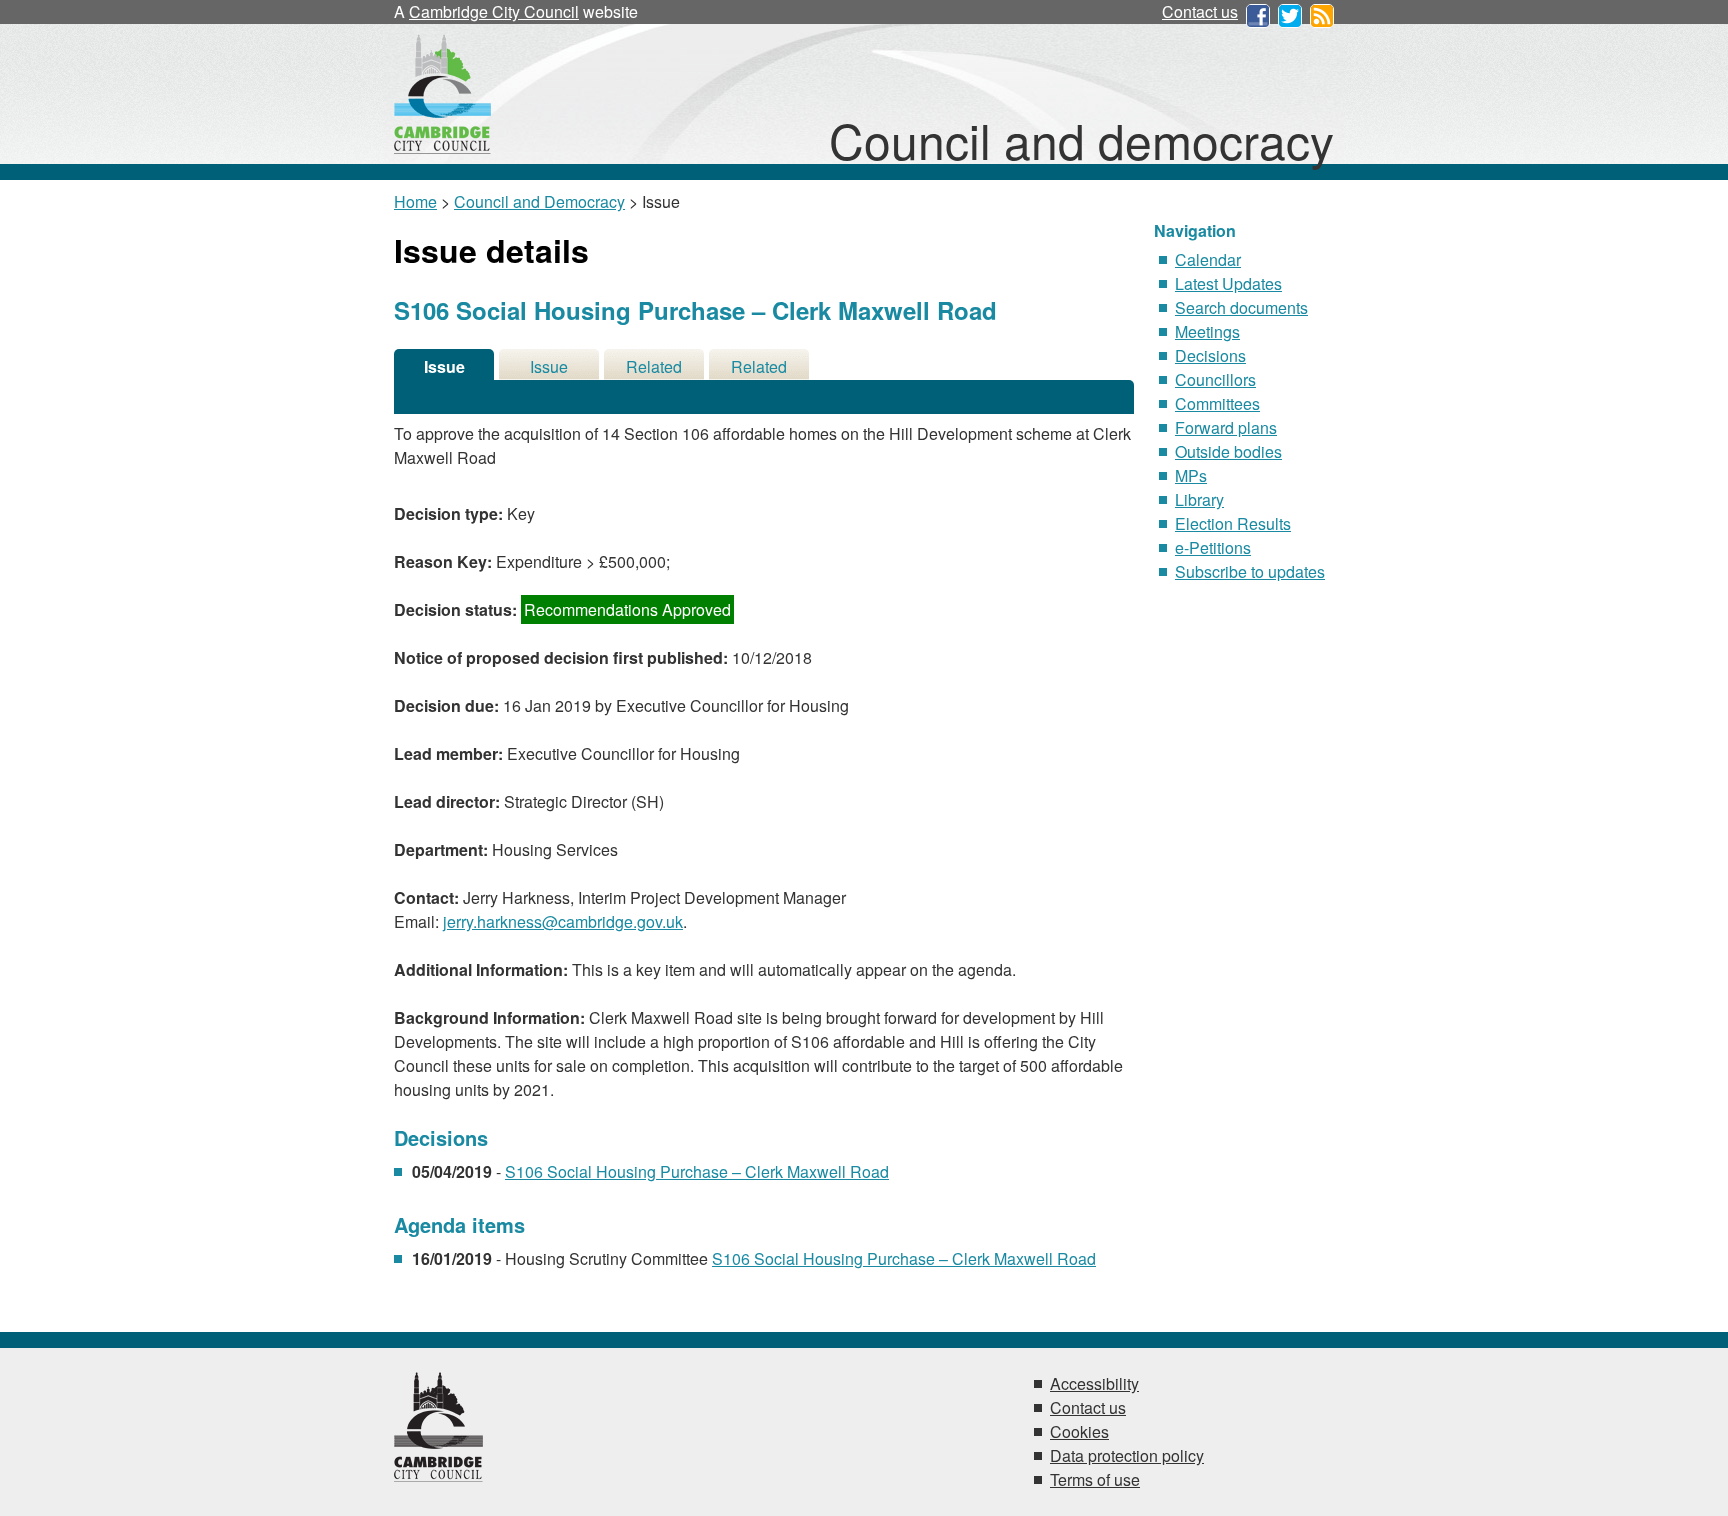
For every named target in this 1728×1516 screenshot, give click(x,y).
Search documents (1241, 307)
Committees (1217, 403)
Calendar (1208, 259)
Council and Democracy (539, 201)
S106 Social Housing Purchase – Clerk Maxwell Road (697, 1171)
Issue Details (444, 367)
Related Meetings (759, 367)
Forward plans (1226, 427)
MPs (1191, 475)
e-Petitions (1213, 547)
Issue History (549, 367)
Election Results (1233, 523)
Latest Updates (1228, 283)
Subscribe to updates (1250, 571)
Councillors (1215, 379)
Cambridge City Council (494, 11)
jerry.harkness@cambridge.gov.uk (563, 921)
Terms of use (1095, 1479)
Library (1199, 499)
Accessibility (1094, 1383)
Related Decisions (654, 367)
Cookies (1079, 1431)
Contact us (1200, 11)
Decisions (1210, 355)
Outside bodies (1228, 451)
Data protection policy (1127, 1455)
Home (415, 201)
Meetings (1207, 331)
